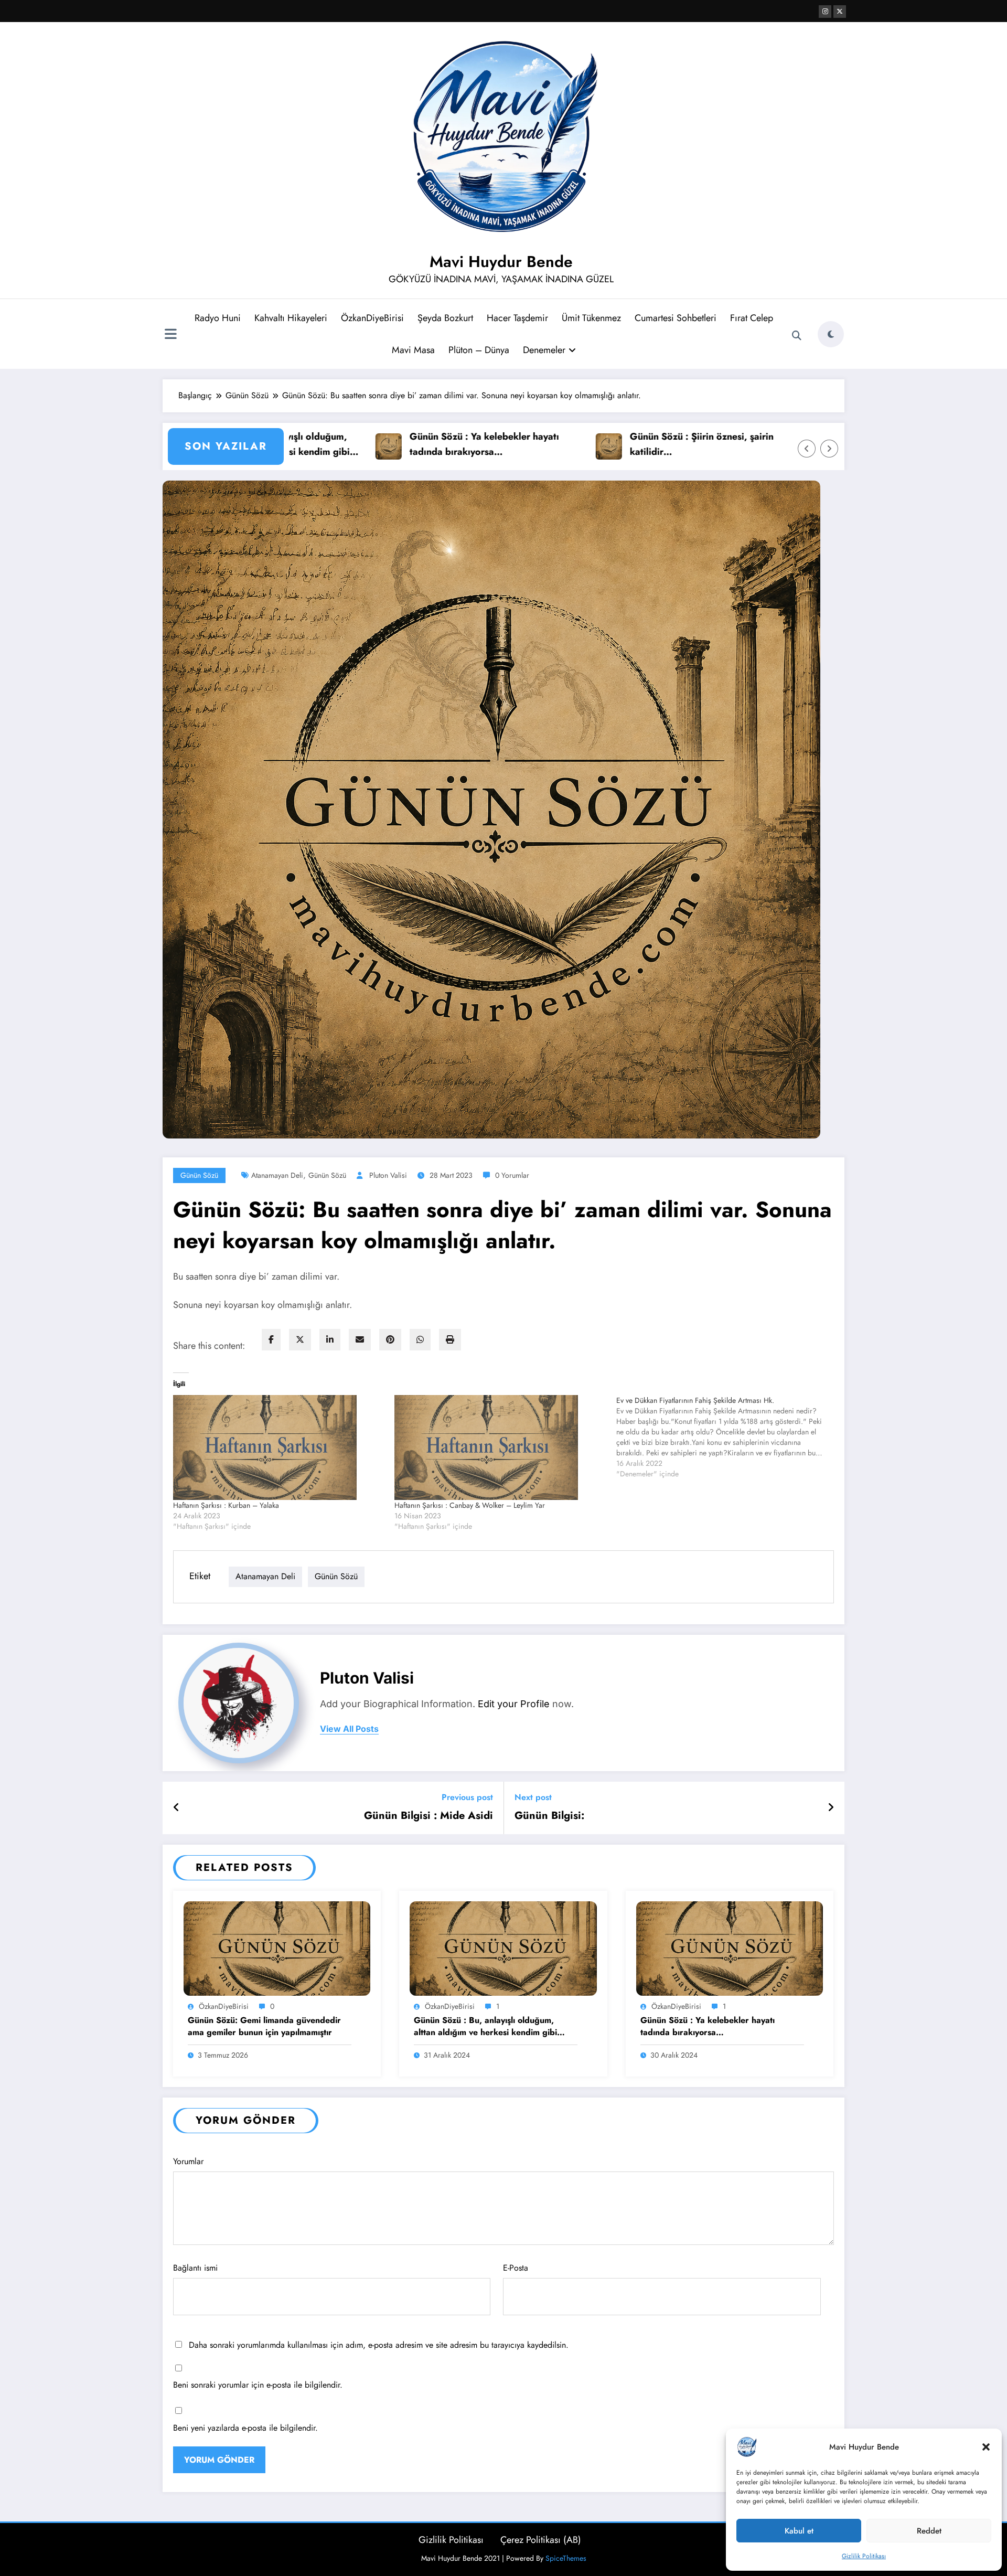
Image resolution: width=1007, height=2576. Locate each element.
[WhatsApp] (420, 1340)
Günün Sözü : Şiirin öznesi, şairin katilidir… (613, 444)
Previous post (467, 1797)
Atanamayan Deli (277, 1175)
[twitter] (300, 1340)
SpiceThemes (566, 2558)
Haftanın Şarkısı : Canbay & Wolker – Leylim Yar (470, 1505)
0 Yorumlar (512, 1175)
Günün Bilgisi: (549, 1816)
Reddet (929, 2531)
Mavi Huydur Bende (501, 262)
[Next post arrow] (831, 1808)
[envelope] (360, 1340)
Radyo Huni (218, 318)
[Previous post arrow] (176, 1808)
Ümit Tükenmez (591, 318)
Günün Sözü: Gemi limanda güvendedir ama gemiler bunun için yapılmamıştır (264, 2026)
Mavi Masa (413, 350)
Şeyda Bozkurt (445, 318)
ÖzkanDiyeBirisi (372, 318)
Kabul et (799, 2531)
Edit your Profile (514, 1704)
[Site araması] (797, 336)
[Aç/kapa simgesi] (170, 335)
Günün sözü (327, 1175)
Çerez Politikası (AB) (541, 2540)
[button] (986, 2447)
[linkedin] (330, 1340)
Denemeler (544, 350)
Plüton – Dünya (479, 350)
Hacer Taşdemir (517, 318)
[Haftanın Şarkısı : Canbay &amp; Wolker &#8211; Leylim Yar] (500, 1447)
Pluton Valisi (388, 1175)
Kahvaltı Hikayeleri (291, 318)
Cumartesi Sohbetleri (676, 318)
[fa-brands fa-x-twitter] (840, 12)
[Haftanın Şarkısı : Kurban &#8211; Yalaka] (278, 1447)
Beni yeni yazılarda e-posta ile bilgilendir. (245, 2428)
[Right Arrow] (829, 449)
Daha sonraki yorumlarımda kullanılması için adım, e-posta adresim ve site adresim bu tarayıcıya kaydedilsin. (379, 2345)
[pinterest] (390, 1340)
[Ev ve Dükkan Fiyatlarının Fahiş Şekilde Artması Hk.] (727, 1437)
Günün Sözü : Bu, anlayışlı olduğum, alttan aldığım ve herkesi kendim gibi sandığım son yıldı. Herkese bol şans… (488, 2026)
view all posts (349, 1729)
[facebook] (271, 1340)
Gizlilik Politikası (864, 2556)
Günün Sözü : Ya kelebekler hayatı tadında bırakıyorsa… (396, 444)
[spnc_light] (831, 334)
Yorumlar (188, 2161)
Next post (533, 1797)
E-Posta (516, 2268)
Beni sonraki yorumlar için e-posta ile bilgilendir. (258, 2385)
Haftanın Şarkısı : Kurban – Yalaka (226, 1505)
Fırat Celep (752, 318)
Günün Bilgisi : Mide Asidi (428, 1816)
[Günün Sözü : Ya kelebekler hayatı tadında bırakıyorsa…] (730, 1947)
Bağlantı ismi (195, 2268)
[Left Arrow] (807, 449)
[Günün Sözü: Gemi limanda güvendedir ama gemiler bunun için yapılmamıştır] (277, 1947)
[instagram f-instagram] (825, 12)
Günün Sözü (199, 1175)
